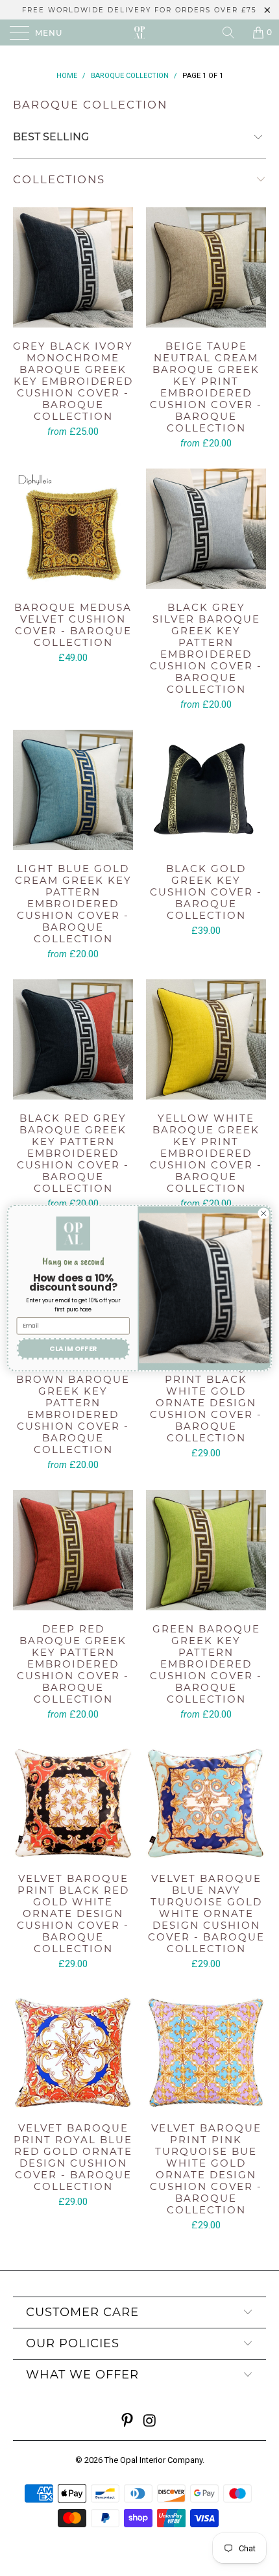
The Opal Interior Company (153, 2460)
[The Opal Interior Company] (140, 32)
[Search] (233, 32)
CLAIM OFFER (73, 1349)
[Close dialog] (263, 1213)
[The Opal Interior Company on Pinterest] (128, 2422)
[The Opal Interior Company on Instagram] (151, 2422)
